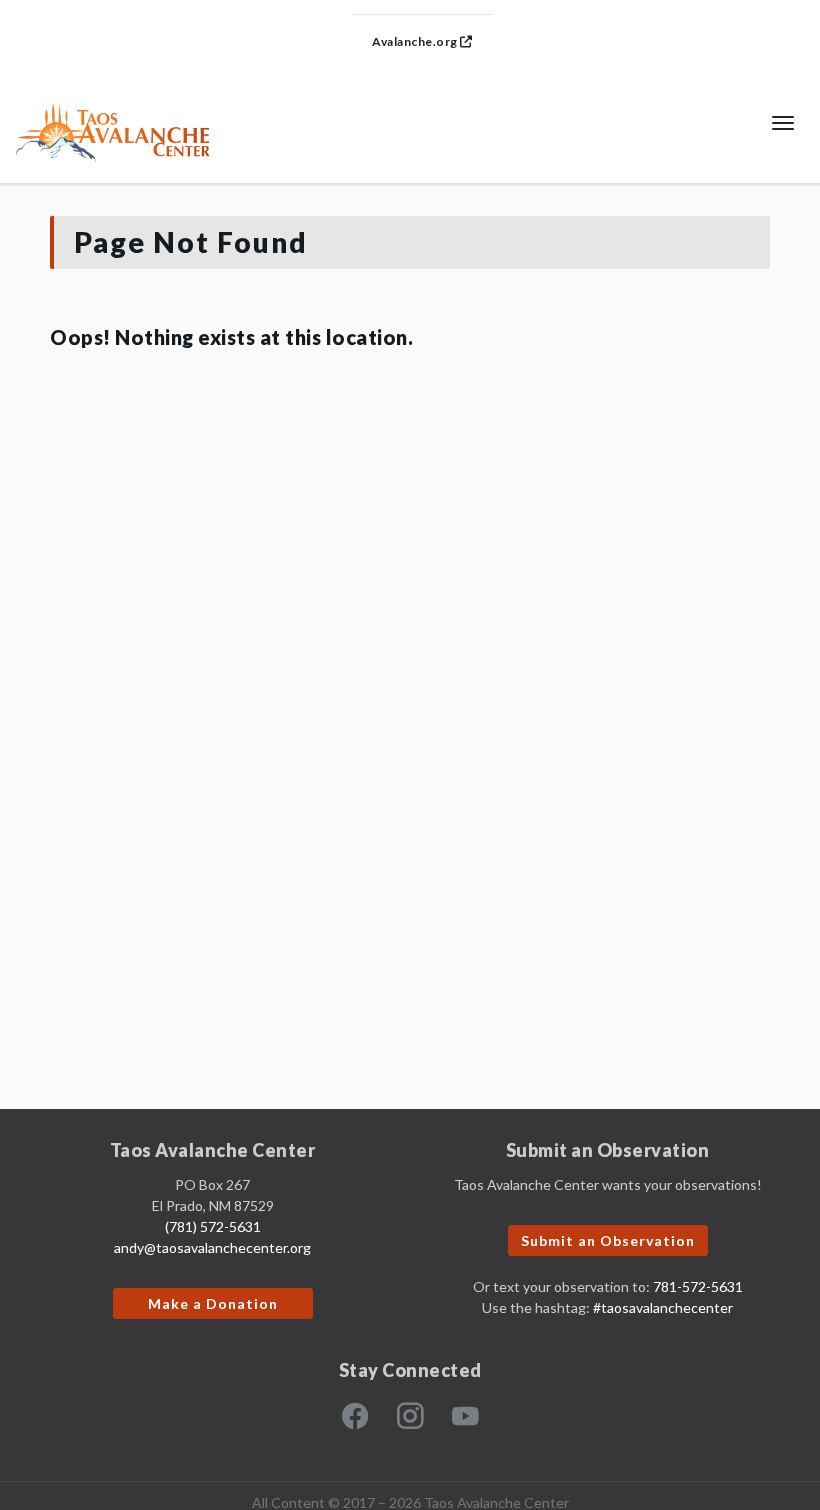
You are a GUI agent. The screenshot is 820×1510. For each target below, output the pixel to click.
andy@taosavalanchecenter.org (212, 1247)
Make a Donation (213, 1303)
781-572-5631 (698, 1286)
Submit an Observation (608, 1240)
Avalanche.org (416, 41)
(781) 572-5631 (213, 1226)
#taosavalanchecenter (663, 1307)
